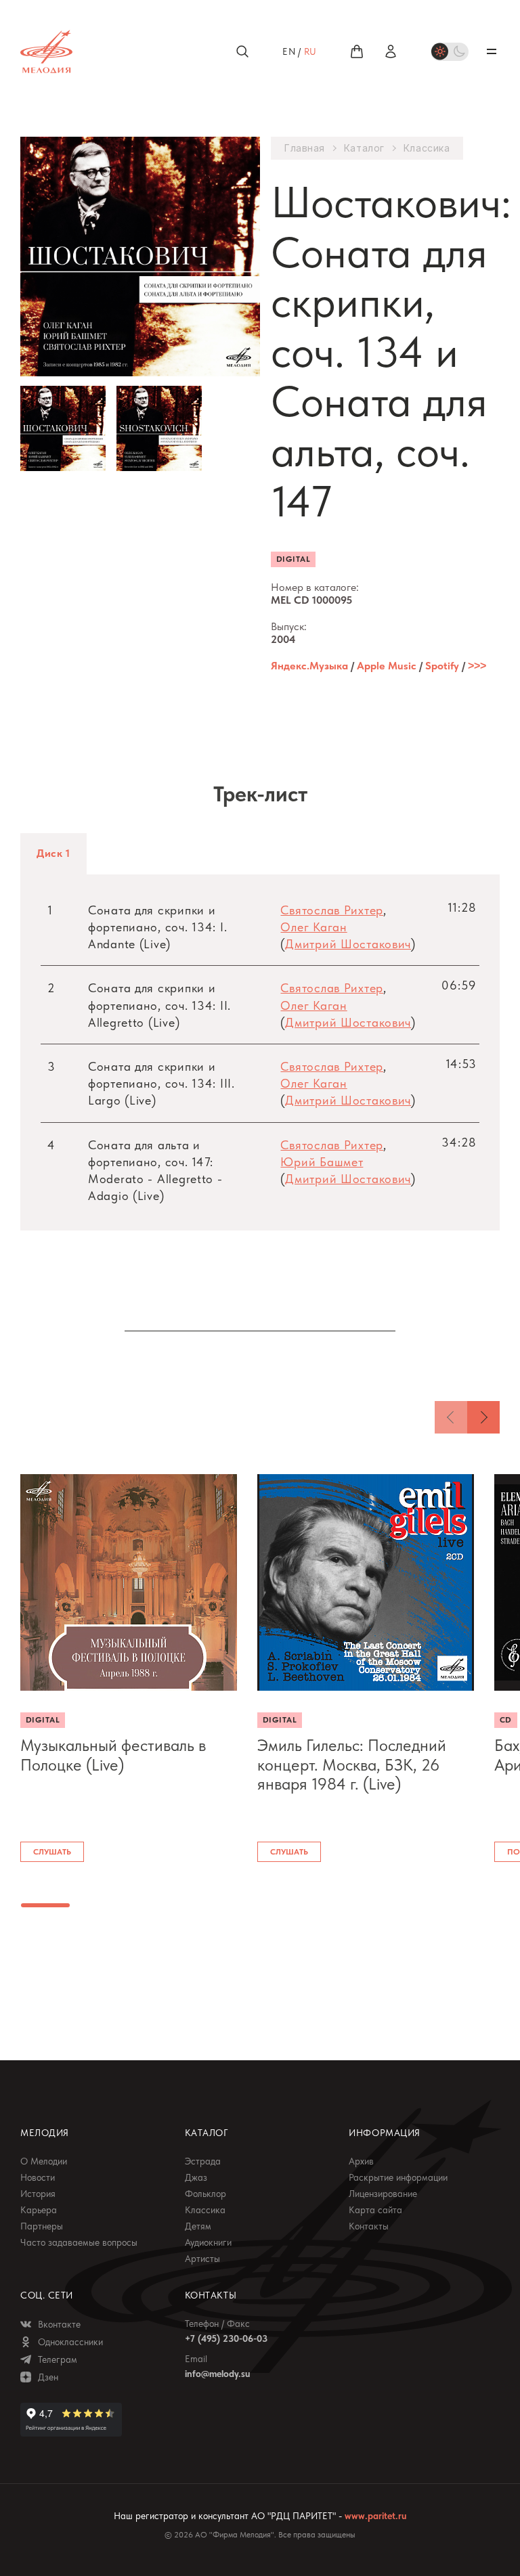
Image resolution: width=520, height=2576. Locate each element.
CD (506, 1720)
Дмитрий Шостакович (348, 944)
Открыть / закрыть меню (492, 51)
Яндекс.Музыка (309, 666)
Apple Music (387, 666)
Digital (293, 559)
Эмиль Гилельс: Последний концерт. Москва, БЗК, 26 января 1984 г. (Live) (352, 1765)
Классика (427, 148)
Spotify (442, 666)
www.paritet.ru (375, 2516)
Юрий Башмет (322, 1162)
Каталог (364, 148)
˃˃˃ (477, 666)
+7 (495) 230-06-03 (226, 2338)
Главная (305, 148)
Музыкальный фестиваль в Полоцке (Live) (113, 1755)
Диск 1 (53, 853)
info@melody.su (217, 2374)
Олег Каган (313, 927)
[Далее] (483, 1417)
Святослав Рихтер (332, 910)
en (289, 51)
